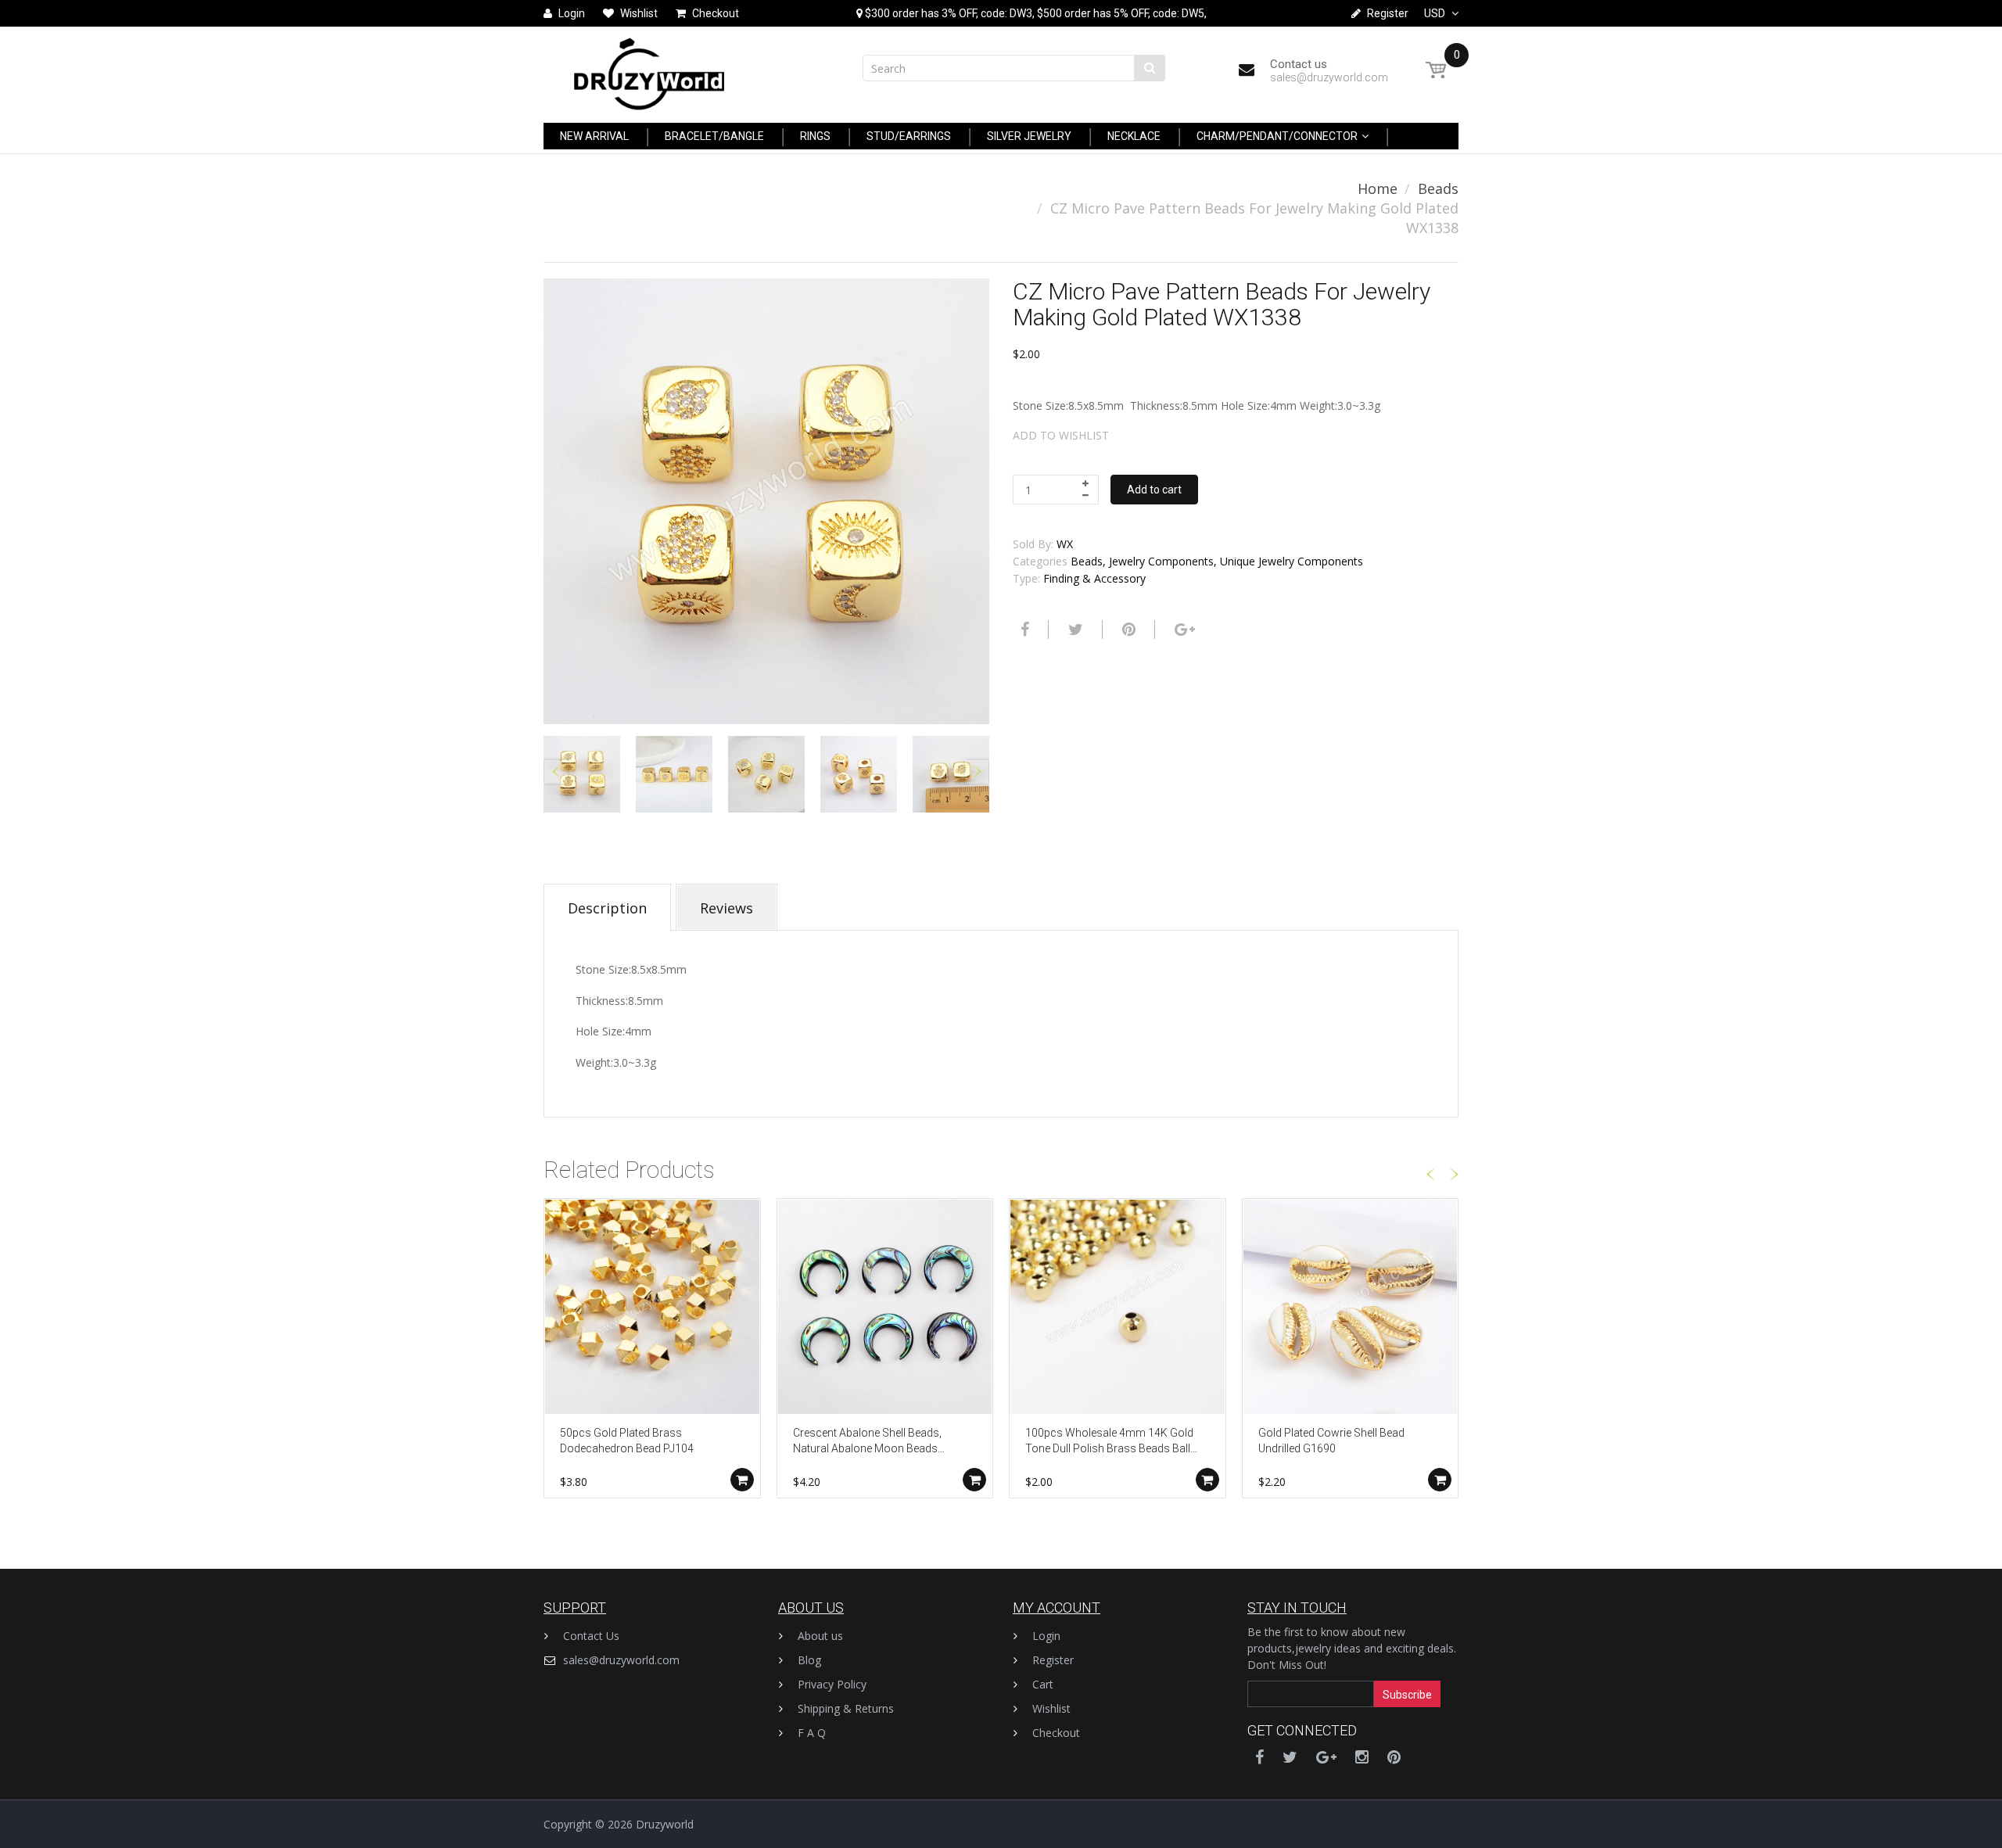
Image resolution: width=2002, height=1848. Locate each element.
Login (1046, 1636)
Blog (809, 1660)
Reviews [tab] (727, 908)
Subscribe (1407, 1695)
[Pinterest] (1394, 1757)
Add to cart (1154, 490)
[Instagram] (1362, 1757)
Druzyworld (665, 1824)
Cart (1043, 1684)
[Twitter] (1074, 630)
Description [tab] (607, 908)
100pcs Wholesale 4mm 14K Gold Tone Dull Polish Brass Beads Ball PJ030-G (1109, 1442)
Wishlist (1051, 1708)
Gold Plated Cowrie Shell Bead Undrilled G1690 (1331, 1441)
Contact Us (591, 1636)
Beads (1438, 188)
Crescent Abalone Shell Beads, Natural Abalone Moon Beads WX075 (867, 1442)
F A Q (812, 1733)
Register (1053, 1660)
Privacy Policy (832, 1684)
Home (1378, 188)
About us (820, 1636)
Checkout (1056, 1733)
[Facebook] (1023, 630)
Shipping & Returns (846, 1708)
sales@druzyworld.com (621, 1660)
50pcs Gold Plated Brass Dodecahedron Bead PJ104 (627, 1441)
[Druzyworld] (649, 70)
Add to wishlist (1061, 435)
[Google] (1183, 630)
